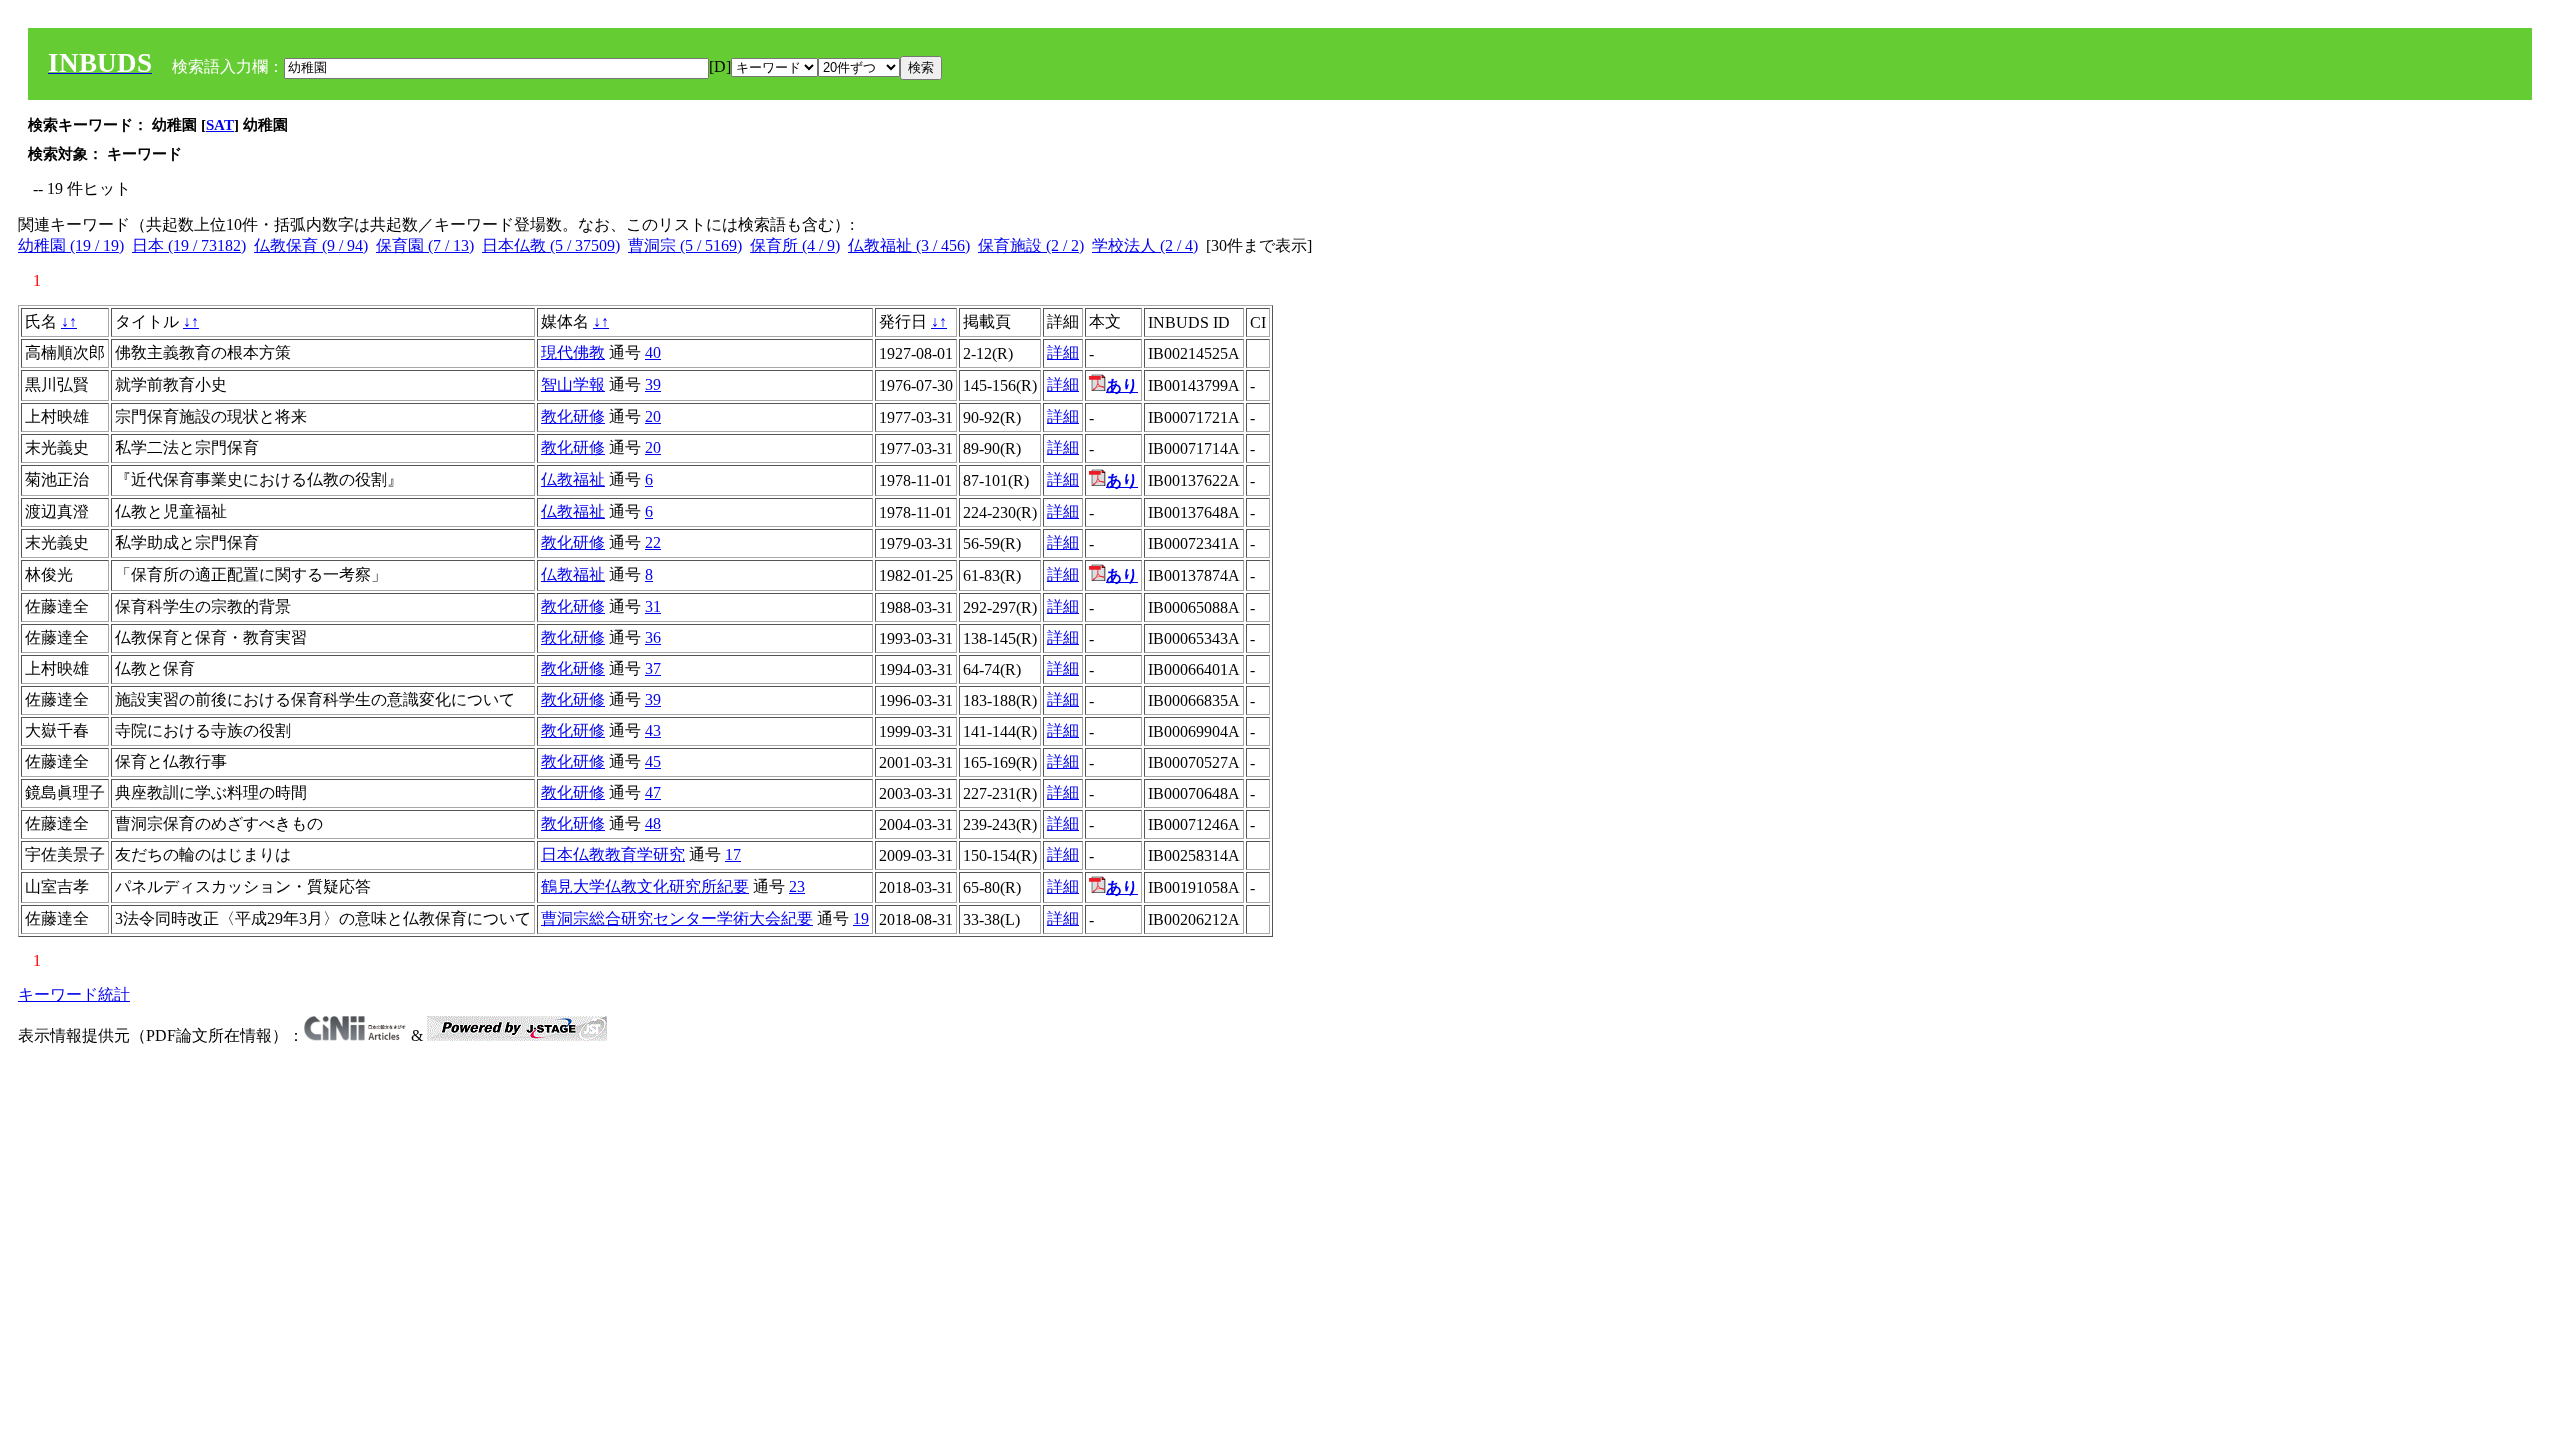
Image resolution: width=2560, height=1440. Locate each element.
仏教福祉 (573, 479)
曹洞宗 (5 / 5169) (685, 245)
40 (653, 352)
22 (653, 542)
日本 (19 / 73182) (189, 245)
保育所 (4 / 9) (795, 245)
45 (653, 761)
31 (653, 606)
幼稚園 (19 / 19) (71, 245)
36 (653, 637)
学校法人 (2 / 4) (1145, 245)
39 (653, 384)
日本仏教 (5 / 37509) (551, 245)
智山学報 (573, 384)
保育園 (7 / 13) (425, 245)
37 (653, 668)
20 (653, 416)
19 (861, 918)
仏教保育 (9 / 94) (311, 245)
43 (653, 730)
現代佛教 (573, 352)
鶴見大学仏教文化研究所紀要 (645, 886)
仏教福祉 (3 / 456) (909, 245)
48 (653, 823)
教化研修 (573, 416)
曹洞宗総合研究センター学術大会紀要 (677, 918)
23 (797, 886)
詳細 (1063, 352)
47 (653, 792)
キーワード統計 (74, 994)
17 (733, 854)
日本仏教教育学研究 (613, 854)
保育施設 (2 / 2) (1031, 245)
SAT (220, 125)
